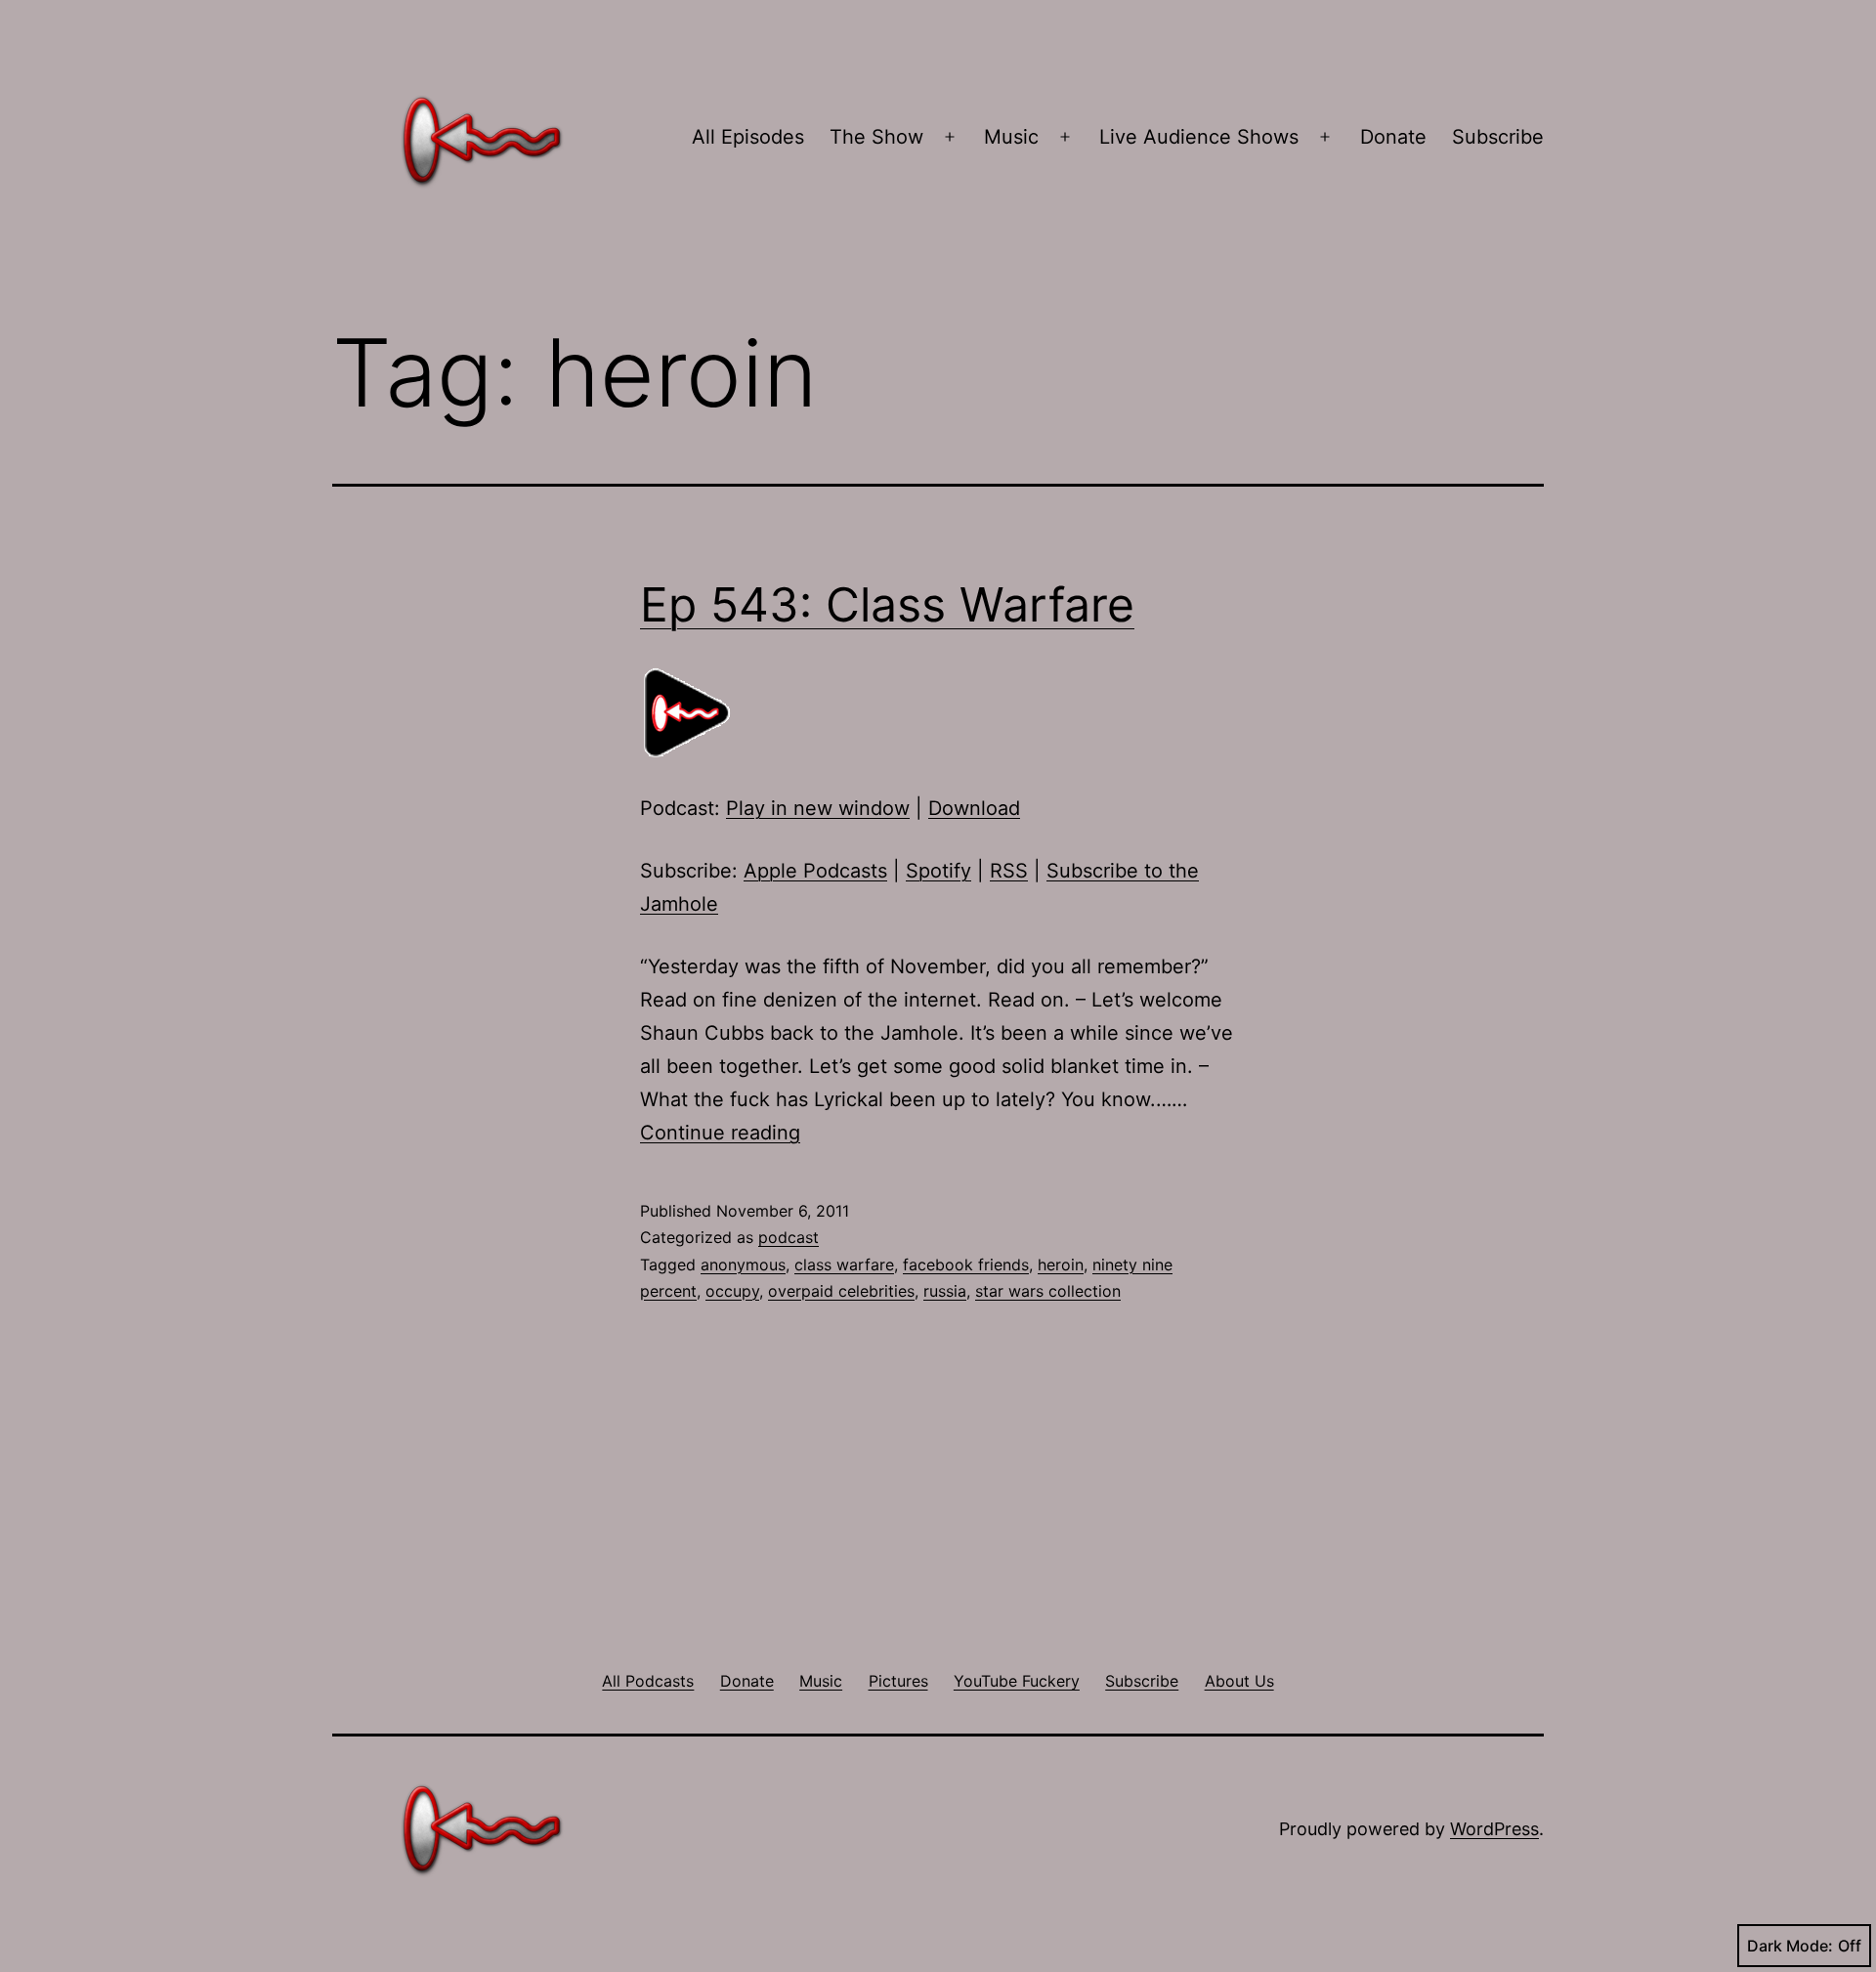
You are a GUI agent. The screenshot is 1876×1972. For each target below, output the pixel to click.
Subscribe (1498, 137)
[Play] (689, 712)
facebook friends (966, 1265)
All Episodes (748, 137)
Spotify (938, 871)
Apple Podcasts (815, 871)
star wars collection (1048, 1291)
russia (945, 1291)
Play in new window (818, 808)
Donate (1393, 137)
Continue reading (720, 1133)
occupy (732, 1291)
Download (974, 808)
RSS (1009, 871)
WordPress (1494, 1829)
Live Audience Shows (1199, 137)
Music (1011, 137)
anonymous (743, 1265)
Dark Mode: (1790, 1946)
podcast (789, 1237)
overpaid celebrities (841, 1291)
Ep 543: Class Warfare (887, 604)
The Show (876, 137)
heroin (1061, 1265)
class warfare (844, 1265)
